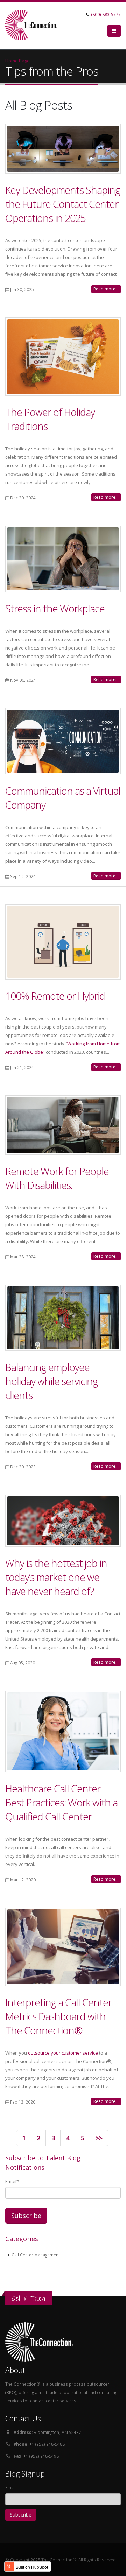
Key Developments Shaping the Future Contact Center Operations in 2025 (63, 204)
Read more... (106, 289)
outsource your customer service (63, 2053)
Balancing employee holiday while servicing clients (51, 1381)
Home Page (17, 61)
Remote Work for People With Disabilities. (57, 1178)
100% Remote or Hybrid (55, 996)
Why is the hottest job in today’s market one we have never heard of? (56, 1577)
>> (99, 2138)
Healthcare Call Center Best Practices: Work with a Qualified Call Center (61, 1802)
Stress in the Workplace (55, 608)
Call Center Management (36, 2255)
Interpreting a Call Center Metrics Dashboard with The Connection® (58, 2016)
